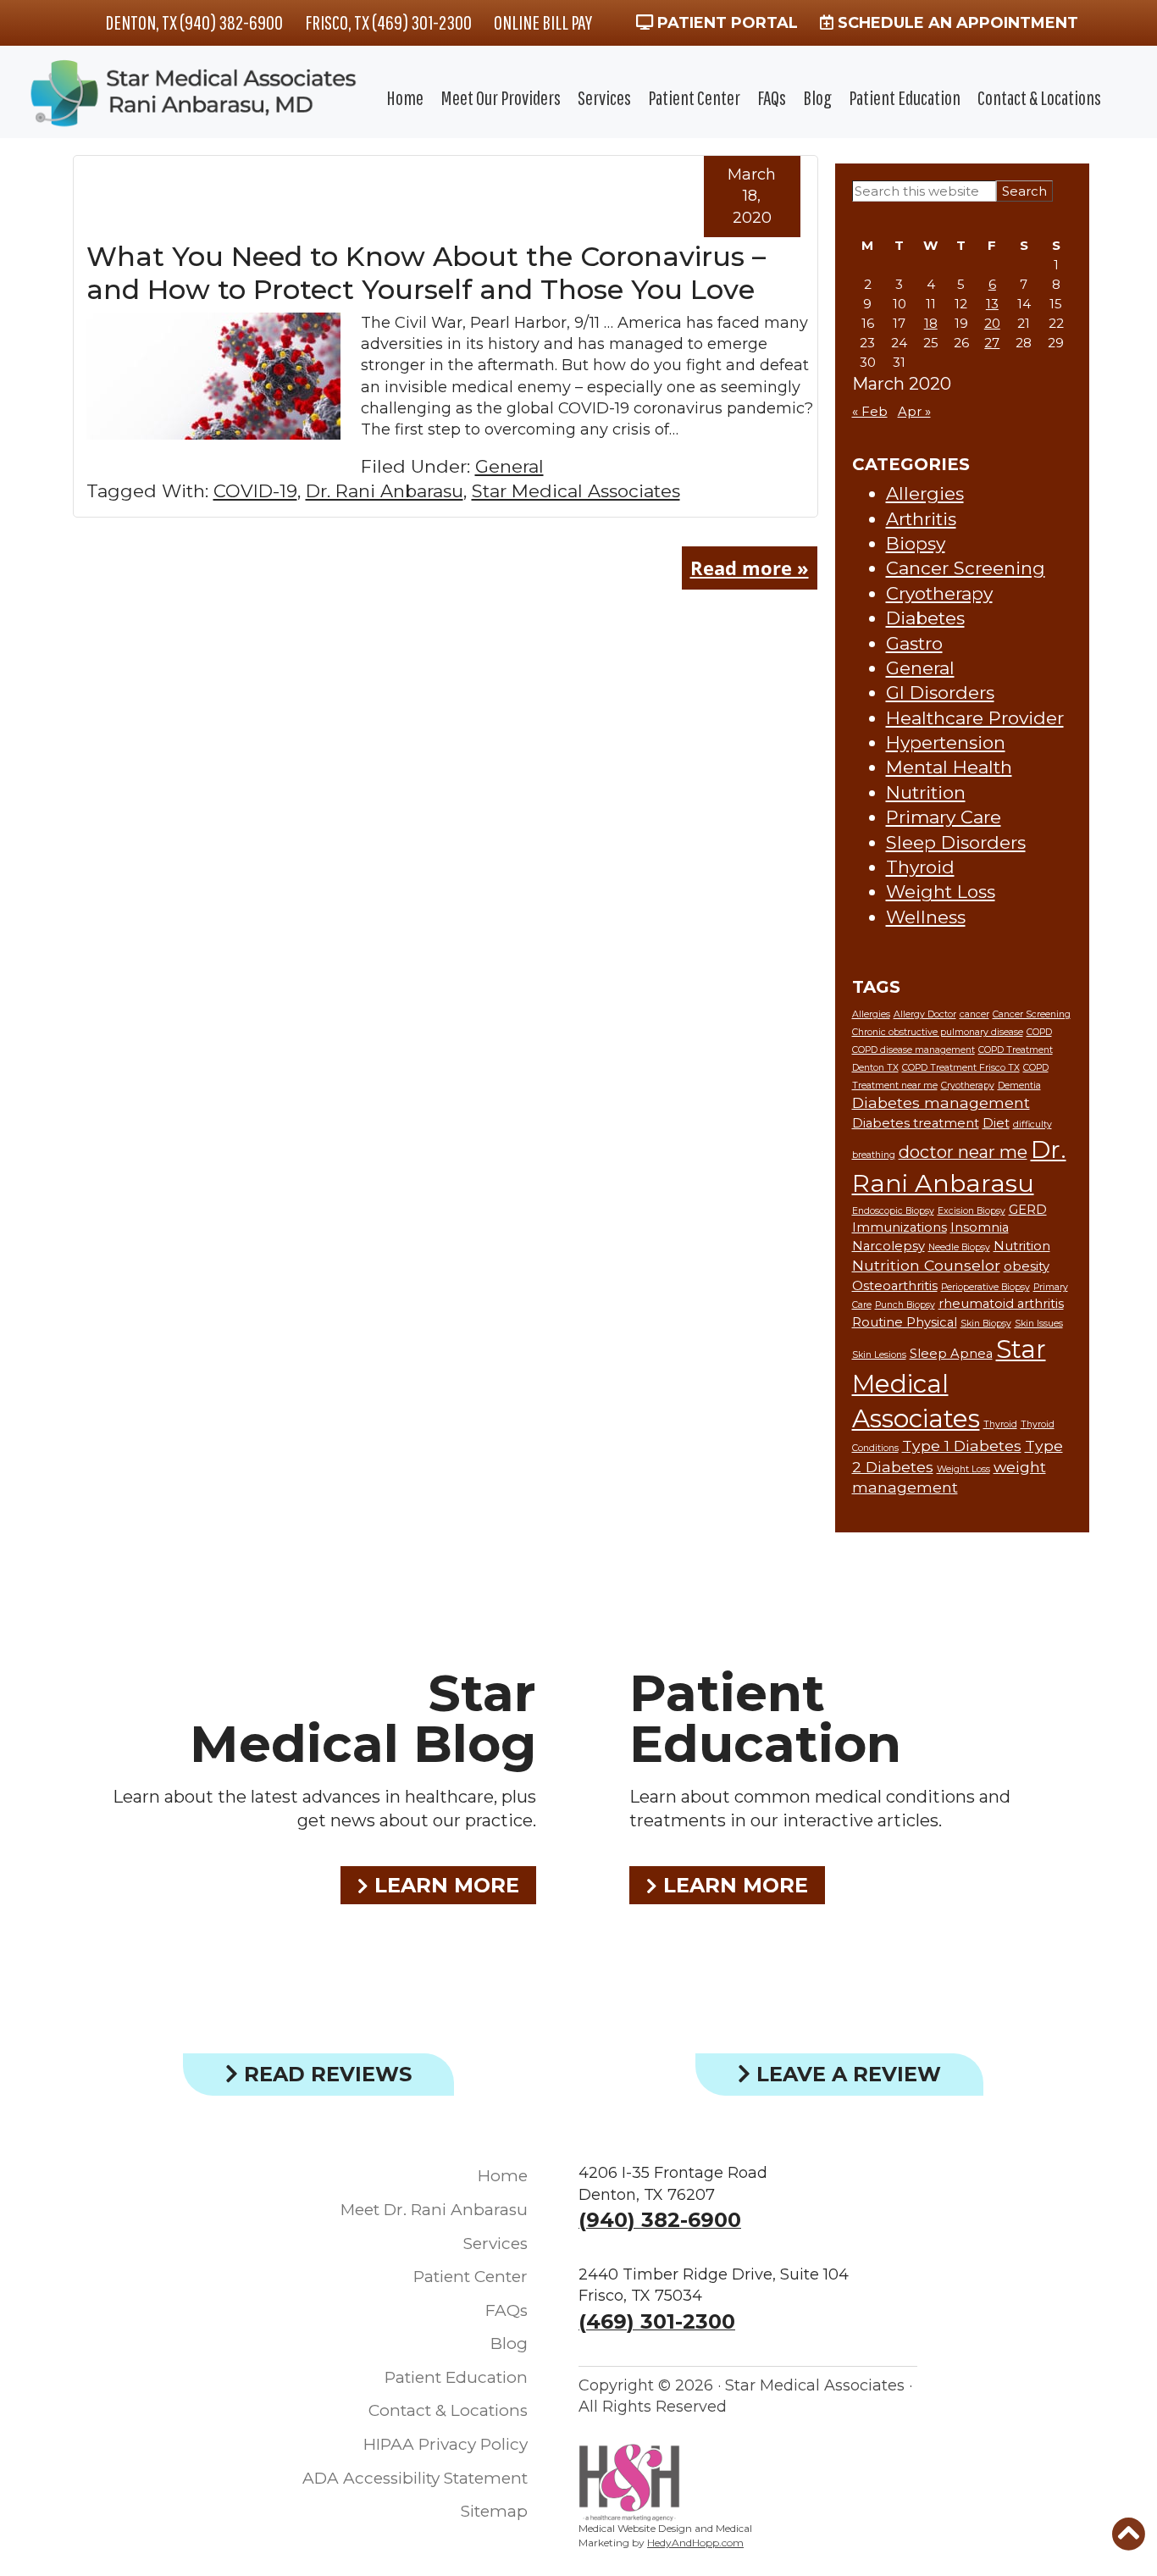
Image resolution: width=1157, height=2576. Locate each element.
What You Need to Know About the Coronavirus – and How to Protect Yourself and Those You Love (426, 272)
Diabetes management (941, 1102)
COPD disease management (913, 1050)
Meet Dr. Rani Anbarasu (434, 2210)
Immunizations (900, 1227)
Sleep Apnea (951, 1354)
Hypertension (946, 742)
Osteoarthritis (895, 1286)
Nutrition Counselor (926, 1265)
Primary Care (944, 817)
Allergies (925, 493)
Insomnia (980, 1227)
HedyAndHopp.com (695, 2543)
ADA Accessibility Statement (415, 2478)
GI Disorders (940, 692)
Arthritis (921, 519)
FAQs (772, 97)
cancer (974, 1014)
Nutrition (926, 792)
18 (931, 323)
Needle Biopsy (959, 1247)
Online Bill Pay (543, 22)
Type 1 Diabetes (962, 1446)
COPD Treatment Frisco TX (961, 1068)
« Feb (870, 411)
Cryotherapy (939, 593)
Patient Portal (725, 23)
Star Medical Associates (576, 491)
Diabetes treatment (916, 1123)
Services (604, 97)
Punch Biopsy (905, 1305)
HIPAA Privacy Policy (446, 2444)
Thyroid (920, 867)
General (509, 466)
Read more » (750, 568)
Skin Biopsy (986, 1324)
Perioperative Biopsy (985, 1287)
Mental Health (949, 767)
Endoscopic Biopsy (893, 1211)
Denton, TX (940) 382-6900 (194, 22)
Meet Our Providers (501, 97)
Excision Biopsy (972, 1211)
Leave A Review (846, 2074)
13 (992, 304)
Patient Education (905, 97)
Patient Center (694, 97)
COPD (1039, 1032)
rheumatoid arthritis (1001, 1304)
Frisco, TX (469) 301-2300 (388, 22)
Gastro (914, 643)
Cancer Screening (966, 568)
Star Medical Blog (363, 1718)
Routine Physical (905, 1322)
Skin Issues (1039, 1324)
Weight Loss (941, 892)
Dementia (1019, 1086)
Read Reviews (325, 2074)
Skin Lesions (879, 1355)
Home (405, 97)
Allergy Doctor (925, 1014)
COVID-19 (255, 491)
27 (992, 343)
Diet (996, 1123)
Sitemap (494, 2511)
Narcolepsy (889, 1246)
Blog (817, 97)
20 (992, 323)
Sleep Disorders (956, 842)
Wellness (926, 917)
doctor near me (963, 1152)
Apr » (914, 411)
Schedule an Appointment (956, 23)
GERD (1028, 1210)
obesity (1027, 1266)
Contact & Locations (1039, 97)
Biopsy (916, 543)
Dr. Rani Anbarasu (385, 491)
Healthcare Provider (975, 718)
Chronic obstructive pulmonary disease (938, 1032)
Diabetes (925, 618)
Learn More (444, 1885)
